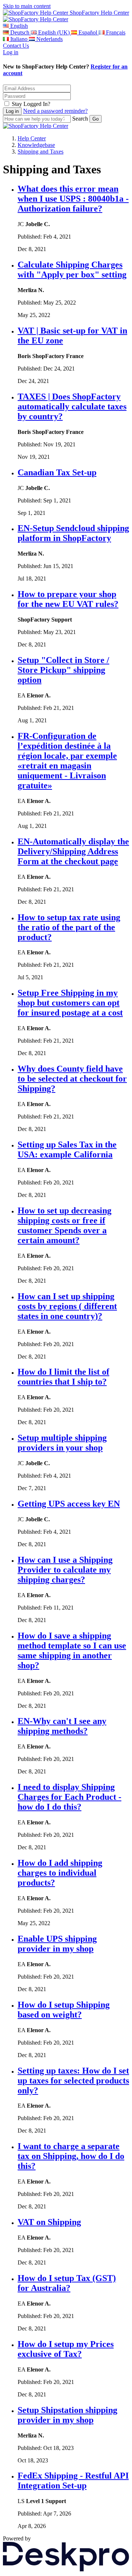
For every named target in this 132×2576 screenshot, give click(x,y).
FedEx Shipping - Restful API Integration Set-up (73, 2481)
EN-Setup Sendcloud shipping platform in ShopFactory (73, 533)
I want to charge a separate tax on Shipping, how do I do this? (71, 2156)
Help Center (32, 138)
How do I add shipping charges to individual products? (60, 1873)
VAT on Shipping (49, 2222)
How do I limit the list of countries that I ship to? (63, 1377)
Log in (11, 52)
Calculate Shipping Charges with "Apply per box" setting (72, 270)
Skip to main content (27, 6)
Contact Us (16, 46)
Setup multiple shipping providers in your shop (62, 1443)
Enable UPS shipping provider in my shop (57, 1944)
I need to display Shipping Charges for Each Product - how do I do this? (69, 1797)
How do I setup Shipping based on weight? (64, 2010)
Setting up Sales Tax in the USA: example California (67, 1149)
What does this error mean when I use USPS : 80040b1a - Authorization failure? (73, 199)
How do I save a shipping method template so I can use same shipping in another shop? (72, 1650)
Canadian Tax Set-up (57, 472)
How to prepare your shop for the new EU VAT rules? (68, 599)
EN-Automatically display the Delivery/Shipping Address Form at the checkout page (73, 851)
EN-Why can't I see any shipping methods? (62, 1726)
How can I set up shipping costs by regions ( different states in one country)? (67, 1306)
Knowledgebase (36, 145)
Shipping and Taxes (41, 152)
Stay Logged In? (31, 104)
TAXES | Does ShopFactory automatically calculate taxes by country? (72, 406)
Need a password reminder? (55, 111)
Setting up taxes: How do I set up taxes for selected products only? (73, 2081)
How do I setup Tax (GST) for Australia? (67, 2283)
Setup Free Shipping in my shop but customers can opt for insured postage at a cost (70, 1003)
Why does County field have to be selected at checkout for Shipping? (72, 1079)
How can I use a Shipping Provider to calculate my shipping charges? (65, 1570)
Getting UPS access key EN (69, 1504)
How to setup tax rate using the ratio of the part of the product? (69, 927)
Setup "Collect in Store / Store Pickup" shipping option (63, 670)
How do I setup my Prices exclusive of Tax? (66, 2349)
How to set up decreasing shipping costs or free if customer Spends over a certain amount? (65, 1225)
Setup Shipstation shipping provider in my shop (67, 2415)
